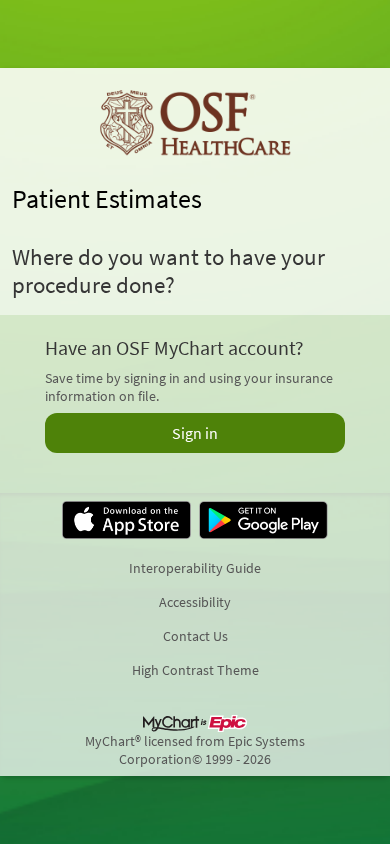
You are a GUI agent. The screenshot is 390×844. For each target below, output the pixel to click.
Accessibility (195, 602)
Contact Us (195, 636)
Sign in (195, 433)
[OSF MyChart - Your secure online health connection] (194, 124)
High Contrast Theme (195, 670)
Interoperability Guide (195, 568)
